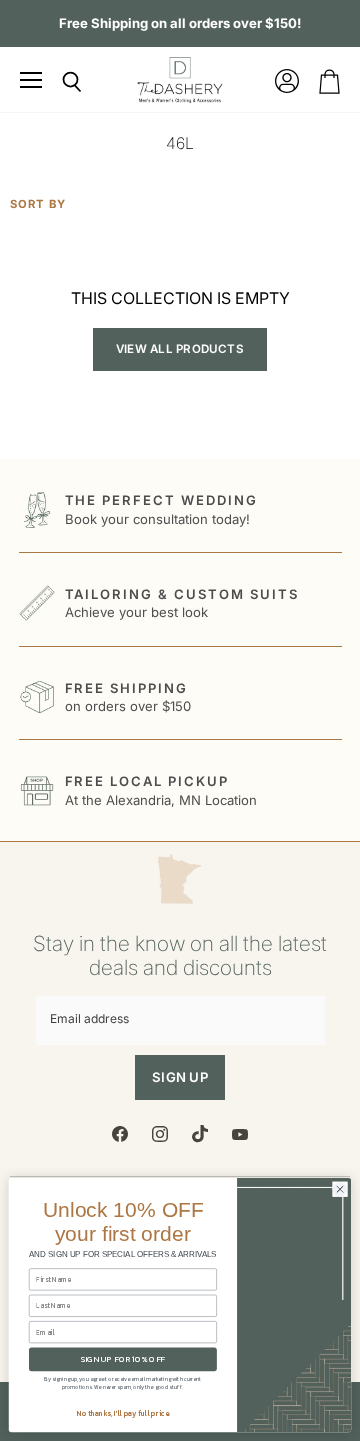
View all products (180, 349)
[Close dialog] (339, 1189)
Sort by (38, 204)
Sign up (180, 1077)
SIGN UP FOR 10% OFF (123, 1359)
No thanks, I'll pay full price (123, 1413)
